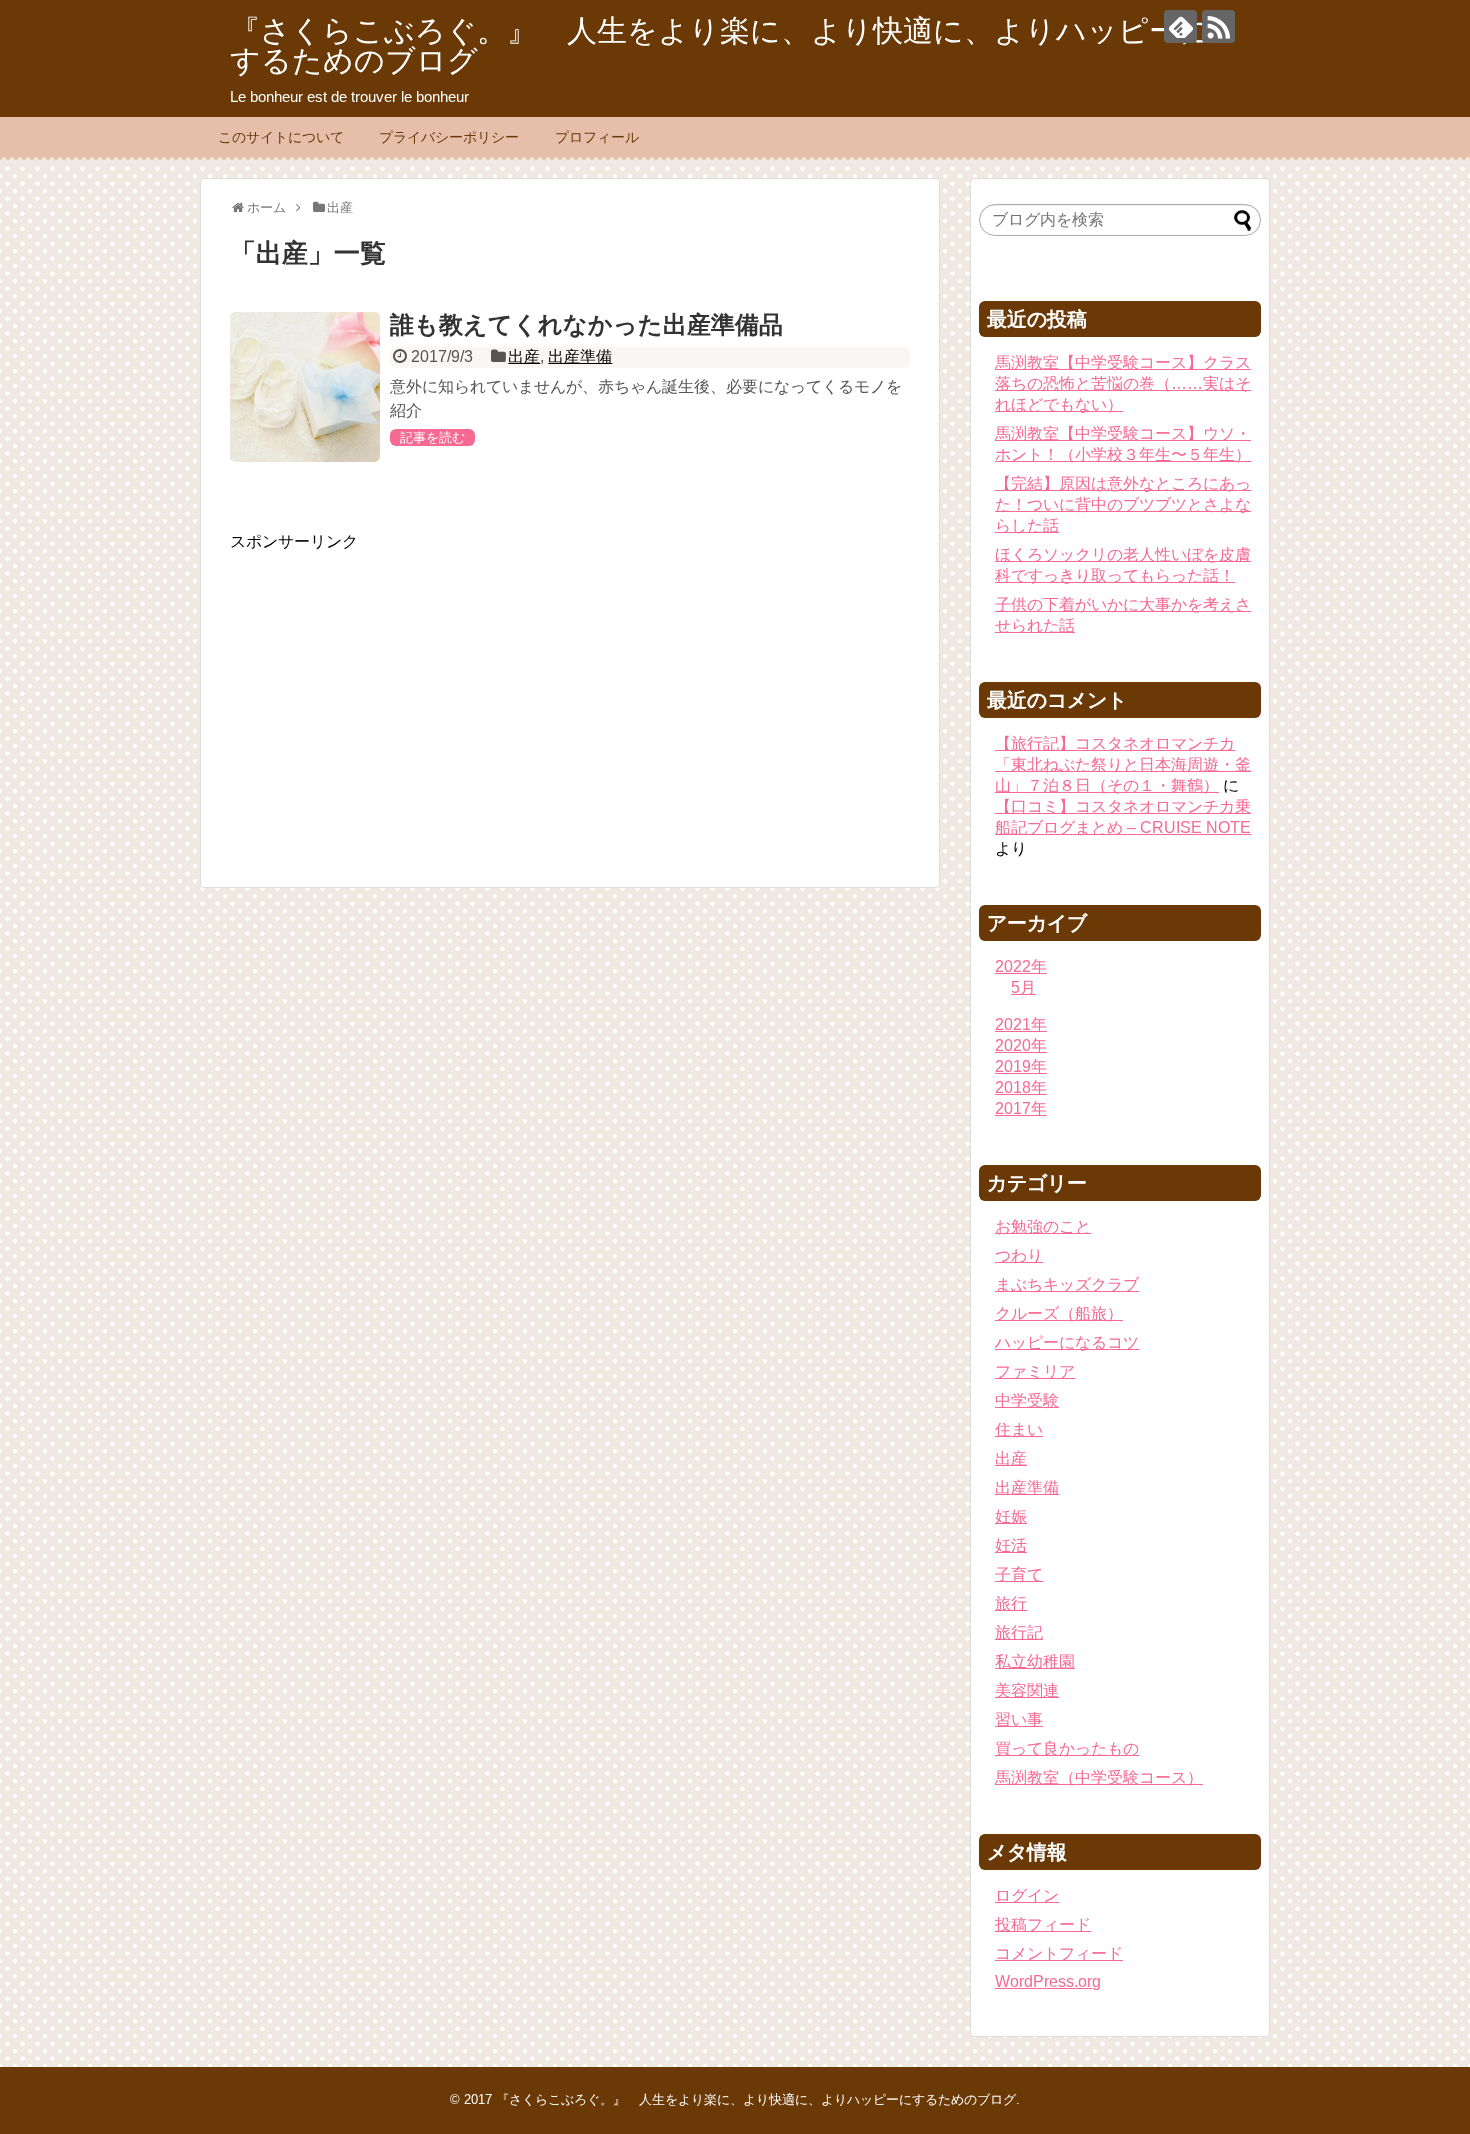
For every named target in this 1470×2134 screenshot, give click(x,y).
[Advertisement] (398, 693)
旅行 (1011, 1603)
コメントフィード (1059, 1953)
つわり (1019, 1255)
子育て (1019, 1574)
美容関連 (1027, 1690)
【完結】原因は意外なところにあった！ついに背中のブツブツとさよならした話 (1123, 504)
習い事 (1019, 1719)
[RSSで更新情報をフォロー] (1218, 26)
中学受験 (1027, 1400)
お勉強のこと (1043, 1226)
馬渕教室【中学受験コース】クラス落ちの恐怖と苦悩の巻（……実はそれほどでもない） (1123, 383)
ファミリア (1035, 1371)
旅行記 (1019, 1632)
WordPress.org (1048, 1981)
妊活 (1011, 1545)
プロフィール (597, 137)
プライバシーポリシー (449, 137)
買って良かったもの (1067, 1748)
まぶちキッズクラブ (1067, 1284)
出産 (524, 356)
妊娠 (1011, 1516)
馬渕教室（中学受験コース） (1099, 1777)
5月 (1023, 987)
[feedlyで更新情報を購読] (1180, 26)
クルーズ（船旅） (1059, 1313)
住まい (1019, 1429)
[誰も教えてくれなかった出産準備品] (305, 387)
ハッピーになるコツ (1067, 1342)
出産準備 (580, 356)
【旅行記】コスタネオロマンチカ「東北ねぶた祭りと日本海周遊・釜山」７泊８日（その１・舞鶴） (1123, 764)
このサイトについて (281, 137)
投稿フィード (1043, 1924)
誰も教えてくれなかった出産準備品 (586, 324)
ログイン (1027, 1895)
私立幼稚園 (1035, 1661)
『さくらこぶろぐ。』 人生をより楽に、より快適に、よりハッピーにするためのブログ (720, 45)
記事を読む (432, 437)
